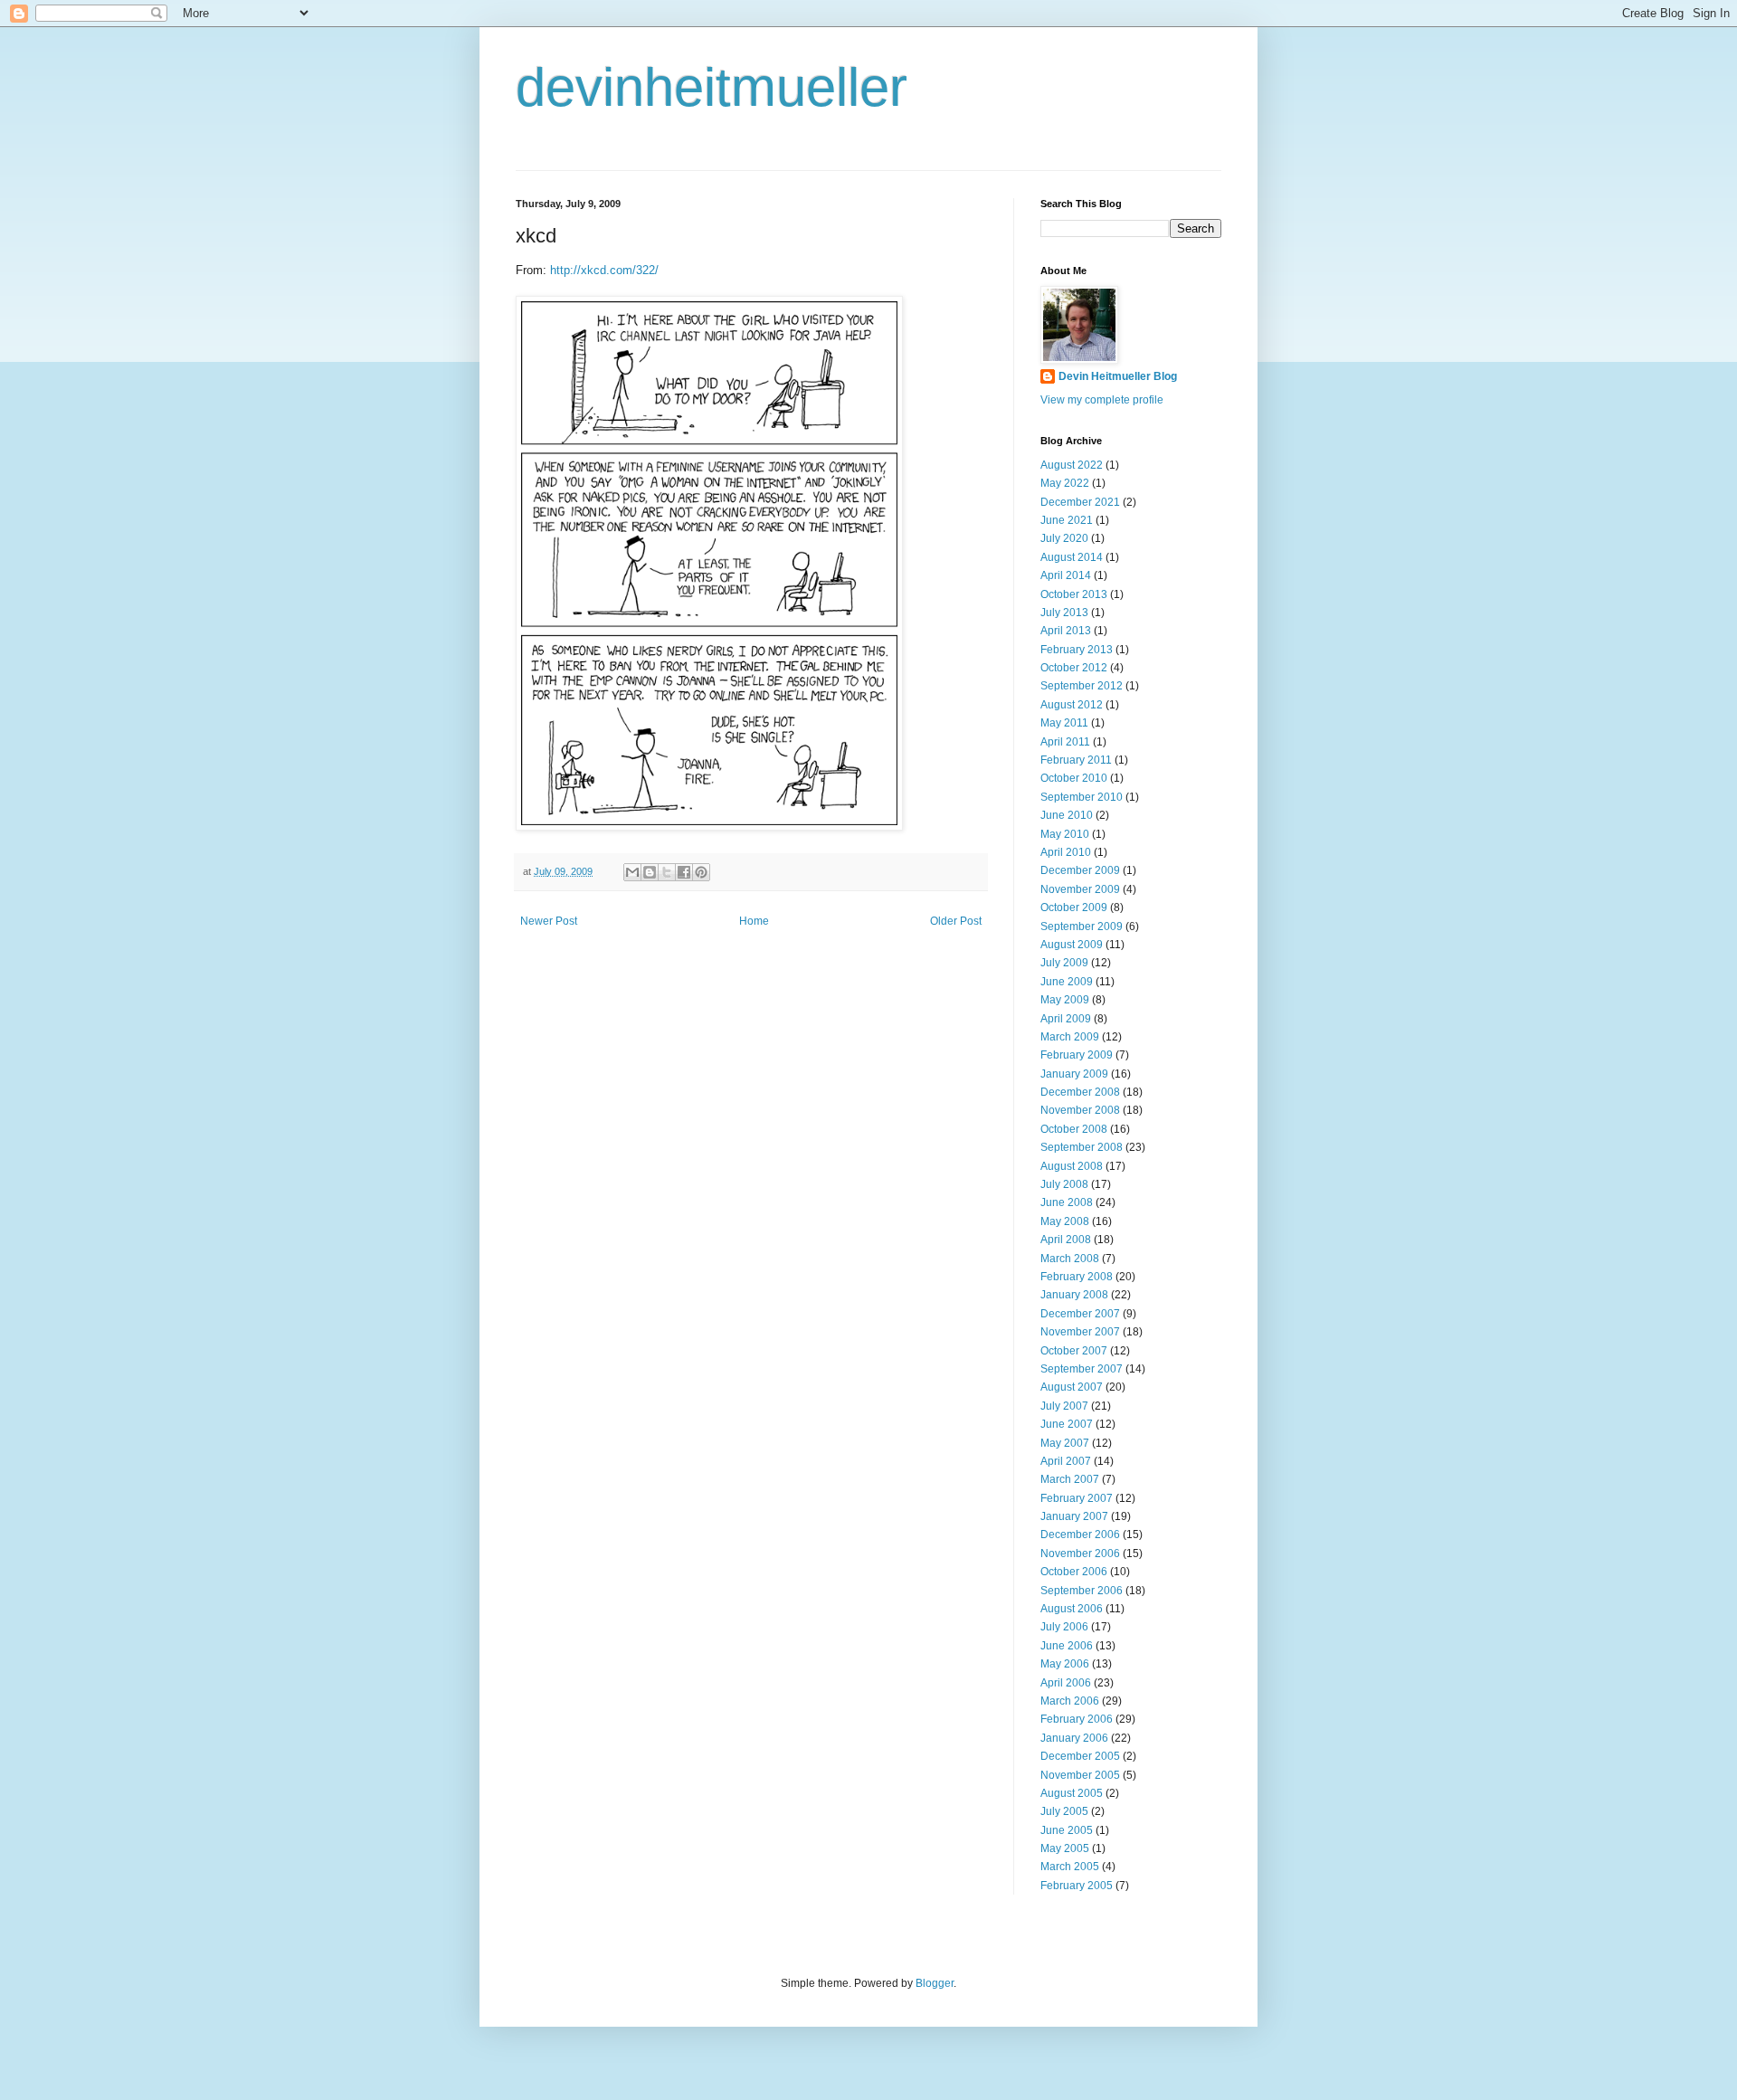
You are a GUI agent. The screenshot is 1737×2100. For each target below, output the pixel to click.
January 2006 (1074, 1738)
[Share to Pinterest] (701, 872)
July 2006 (1064, 1627)
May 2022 (1065, 483)
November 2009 (1080, 889)
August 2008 (1072, 1166)
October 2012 (1074, 668)
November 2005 (1080, 1775)
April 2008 (1066, 1240)
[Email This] (632, 872)
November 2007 (1080, 1332)
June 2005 (1067, 1830)
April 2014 (1066, 575)
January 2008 (1074, 1295)
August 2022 (1072, 465)
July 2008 (1064, 1184)
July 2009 (1064, 963)
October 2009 (1074, 907)
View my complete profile (1102, 400)
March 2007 (1070, 1479)
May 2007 (1065, 1443)
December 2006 (1080, 1535)
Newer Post (549, 921)
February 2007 (1077, 1498)
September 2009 (1082, 926)
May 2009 (1065, 1000)
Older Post (956, 921)
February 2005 (1077, 1886)
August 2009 (1072, 945)
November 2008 (1080, 1110)
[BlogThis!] (650, 872)
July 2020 (1064, 538)
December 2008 (1080, 1092)
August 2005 (1072, 1793)
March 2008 (1070, 1259)
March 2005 (1070, 1867)
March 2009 (1070, 1037)
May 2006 (1065, 1664)
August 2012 (1072, 705)
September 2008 (1082, 1147)
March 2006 (1070, 1701)
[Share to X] (667, 872)
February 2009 (1077, 1055)
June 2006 (1067, 1646)
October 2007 (1074, 1351)
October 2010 (1074, 778)
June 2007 (1067, 1424)
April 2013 (1066, 631)
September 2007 (1082, 1369)
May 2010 (1065, 834)
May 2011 (1064, 723)
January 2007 (1074, 1516)
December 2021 (1080, 502)
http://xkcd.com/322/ (604, 270)
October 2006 (1074, 1572)
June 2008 (1067, 1202)
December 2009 (1080, 870)
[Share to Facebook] (684, 872)
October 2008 (1074, 1129)
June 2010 (1067, 815)
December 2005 (1080, 1756)
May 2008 (1065, 1221)
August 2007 (1072, 1387)
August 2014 (1072, 557)
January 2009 (1074, 1074)
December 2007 (1080, 1314)
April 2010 (1066, 852)
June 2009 (1067, 982)
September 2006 (1082, 1591)
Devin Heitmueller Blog (1118, 376)
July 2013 (1064, 613)
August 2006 (1072, 1609)
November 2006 (1080, 1554)
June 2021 (1067, 520)
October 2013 (1074, 594)
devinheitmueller (712, 87)
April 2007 (1066, 1461)
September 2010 (1082, 797)
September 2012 (1082, 686)
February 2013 (1077, 650)
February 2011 (1076, 760)
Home (754, 921)
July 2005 (1064, 1811)
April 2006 (1066, 1683)
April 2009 (1066, 1019)
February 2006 (1077, 1719)
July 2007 (1064, 1406)
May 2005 (1065, 1848)
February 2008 (1077, 1277)
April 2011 (1065, 742)
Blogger (935, 1983)
